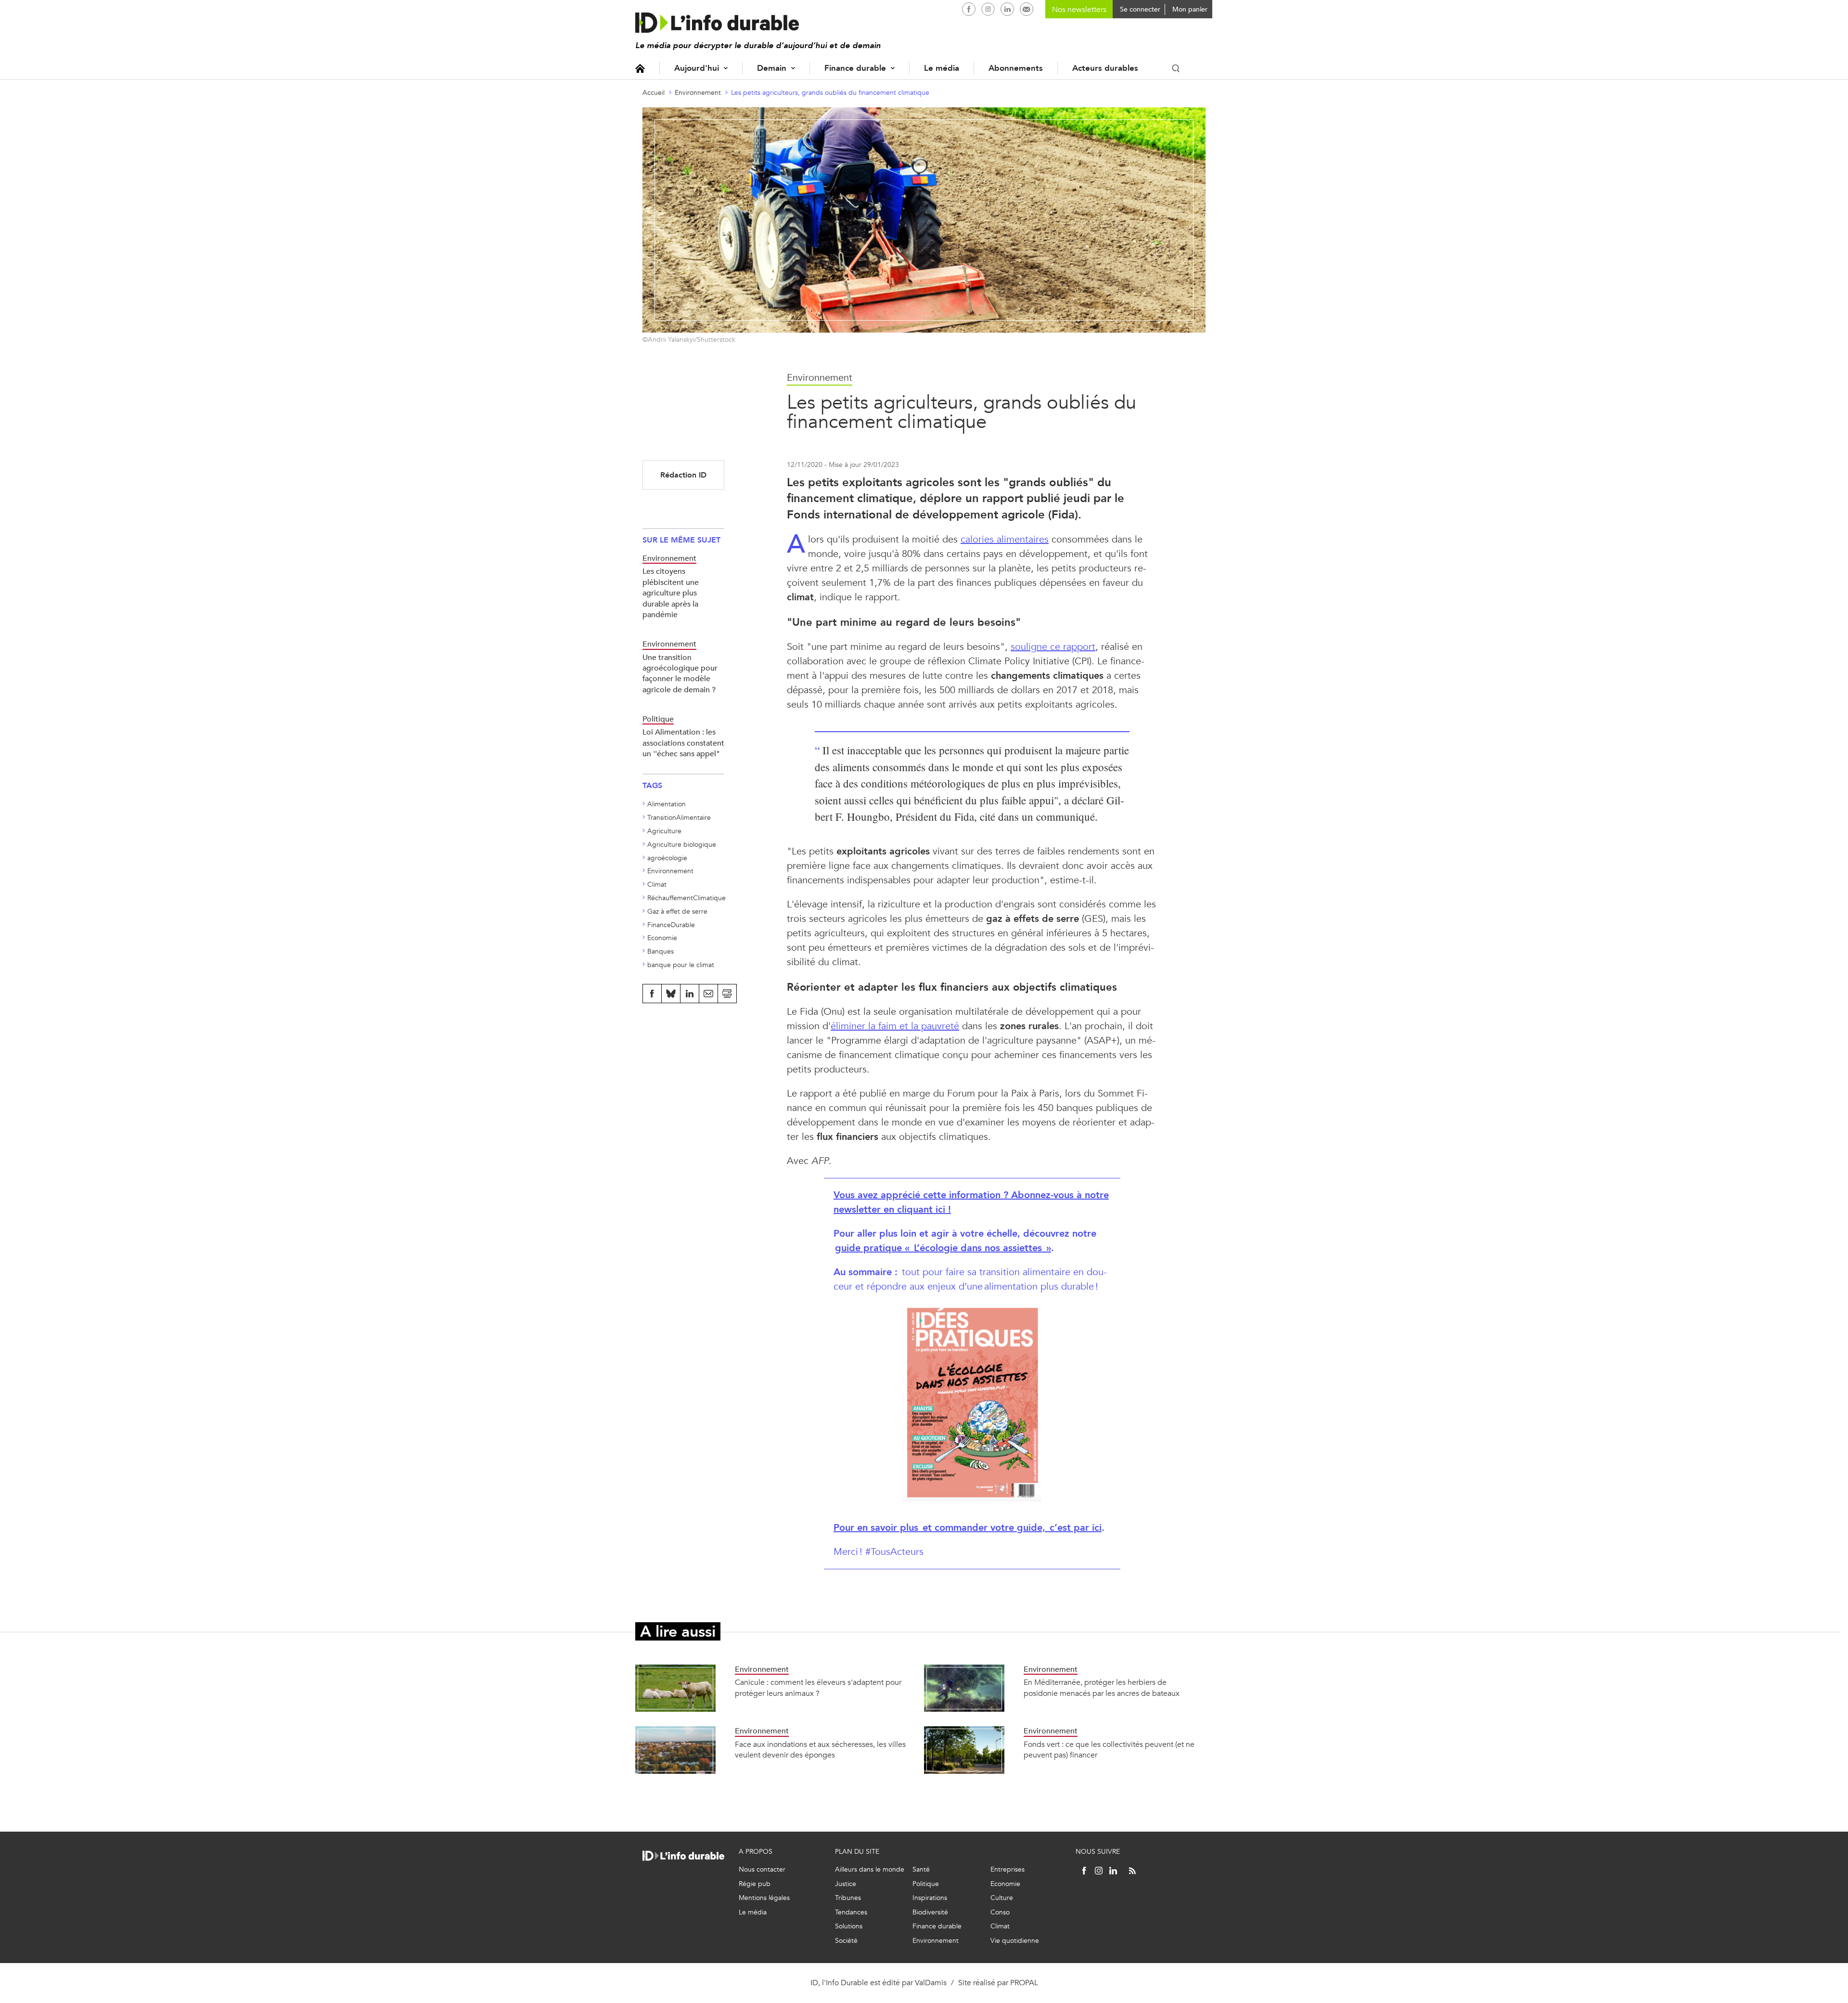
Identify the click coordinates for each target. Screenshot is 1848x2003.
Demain (772, 68)
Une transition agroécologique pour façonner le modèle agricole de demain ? (680, 673)
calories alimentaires (1005, 539)
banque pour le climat (681, 965)
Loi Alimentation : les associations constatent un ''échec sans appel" (683, 743)
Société (846, 1941)
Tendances (851, 1912)
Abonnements (1016, 68)
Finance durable (855, 68)
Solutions (849, 1926)
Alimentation (667, 804)
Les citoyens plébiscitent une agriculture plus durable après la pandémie (671, 593)
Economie (662, 938)
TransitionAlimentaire (679, 818)
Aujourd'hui (697, 68)
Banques (661, 951)
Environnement (698, 93)
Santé (921, 1869)
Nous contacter (762, 1869)
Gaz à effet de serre (677, 911)
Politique (926, 1884)
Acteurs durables (1105, 68)
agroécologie (667, 858)
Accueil (640, 68)
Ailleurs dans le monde (870, 1869)
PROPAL (1024, 1983)
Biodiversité (930, 1912)
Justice (846, 1884)
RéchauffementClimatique (687, 898)
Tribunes (848, 1898)
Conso (1000, 1912)
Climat (657, 885)
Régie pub (755, 1884)
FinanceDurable (671, 925)
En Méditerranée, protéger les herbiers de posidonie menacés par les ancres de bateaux (1102, 1687)
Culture (1002, 1898)
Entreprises (1007, 1869)
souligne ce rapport (1053, 647)
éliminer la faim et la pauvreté (895, 1026)
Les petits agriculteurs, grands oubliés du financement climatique (830, 93)
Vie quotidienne (1015, 1941)
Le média (942, 68)
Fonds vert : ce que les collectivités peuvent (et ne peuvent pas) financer (1109, 1750)
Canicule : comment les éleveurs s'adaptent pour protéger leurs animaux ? (818, 1687)
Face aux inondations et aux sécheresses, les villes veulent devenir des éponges (820, 1750)
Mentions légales (764, 1898)
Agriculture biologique (682, 845)
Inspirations (930, 1898)
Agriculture (664, 831)
